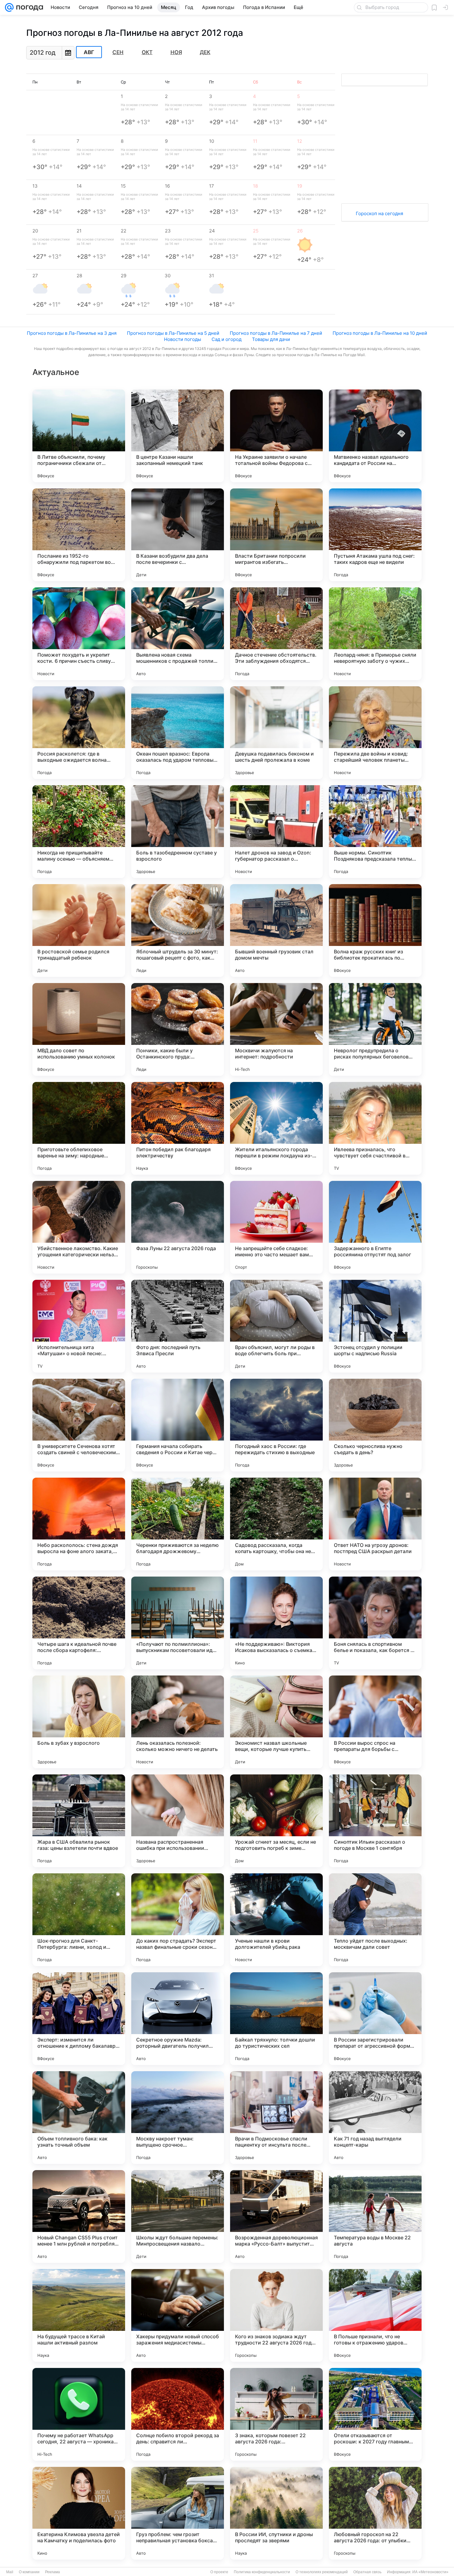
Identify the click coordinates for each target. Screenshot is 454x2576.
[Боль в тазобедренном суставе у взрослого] (178, 832)
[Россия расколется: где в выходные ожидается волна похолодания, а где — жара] (79, 733)
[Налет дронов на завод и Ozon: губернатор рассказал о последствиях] (276, 832)
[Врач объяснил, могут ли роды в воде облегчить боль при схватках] (276, 1326)
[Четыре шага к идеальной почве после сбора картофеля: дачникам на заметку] (79, 1623)
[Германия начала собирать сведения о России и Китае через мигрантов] (178, 1425)
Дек (205, 52)
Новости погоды (183, 339)
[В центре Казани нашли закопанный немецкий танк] (178, 436)
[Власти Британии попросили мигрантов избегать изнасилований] (276, 535)
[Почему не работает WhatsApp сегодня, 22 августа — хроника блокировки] (79, 2414)
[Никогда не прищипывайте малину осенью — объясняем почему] (79, 832)
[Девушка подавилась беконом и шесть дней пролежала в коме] (276, 733)
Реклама (53, 2572)
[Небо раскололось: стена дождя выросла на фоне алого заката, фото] (79, 1524)
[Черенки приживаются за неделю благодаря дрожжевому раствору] (178, 1524)
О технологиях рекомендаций (322, 2572)
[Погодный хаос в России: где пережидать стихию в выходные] (276, 1425)
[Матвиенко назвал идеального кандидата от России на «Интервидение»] (375, 436)
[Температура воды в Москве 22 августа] (375, 2216)
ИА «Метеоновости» (430, 2572)
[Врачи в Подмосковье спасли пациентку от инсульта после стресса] (276, 2118)
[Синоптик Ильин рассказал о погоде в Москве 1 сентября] (375, 1821)
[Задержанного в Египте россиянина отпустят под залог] (375, 1227)
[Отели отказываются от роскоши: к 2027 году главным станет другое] (375, 2414)
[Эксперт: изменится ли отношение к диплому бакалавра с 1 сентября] (79, 2019)
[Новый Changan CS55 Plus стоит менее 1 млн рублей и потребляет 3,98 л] (79, 2216)
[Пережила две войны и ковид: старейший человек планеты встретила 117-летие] (375, 733)
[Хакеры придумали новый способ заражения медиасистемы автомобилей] (178, 2315)
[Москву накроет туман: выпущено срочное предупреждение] (178, 2118)
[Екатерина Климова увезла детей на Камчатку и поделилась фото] (79, 2513)
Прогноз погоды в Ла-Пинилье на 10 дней (380, 333)
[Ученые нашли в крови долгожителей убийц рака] (276, 1920)
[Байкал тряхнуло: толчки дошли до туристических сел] (276, 2019)
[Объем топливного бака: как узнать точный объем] (79, 2118)
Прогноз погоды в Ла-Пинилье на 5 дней (173, 333)
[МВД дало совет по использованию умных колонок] (79, 1029)
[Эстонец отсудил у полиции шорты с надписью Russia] (375, 1326)
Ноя (176, 52)
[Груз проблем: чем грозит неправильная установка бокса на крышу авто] (178, 2513)
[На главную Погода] (28, 7)
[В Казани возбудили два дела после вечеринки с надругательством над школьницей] (178, 535)
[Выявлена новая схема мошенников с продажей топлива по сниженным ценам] (178, 634)
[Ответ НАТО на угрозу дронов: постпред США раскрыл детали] (375, 1524)
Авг (89, 52)
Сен (118, 52)
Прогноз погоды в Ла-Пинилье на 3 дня (72, 333)
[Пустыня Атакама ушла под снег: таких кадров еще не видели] (375, 535)
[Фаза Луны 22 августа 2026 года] (178, 1227)
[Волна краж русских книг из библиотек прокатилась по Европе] (375, 930)
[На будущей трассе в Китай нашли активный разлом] (79, 2315)
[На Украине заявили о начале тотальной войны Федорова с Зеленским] (276, 436)
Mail (10, 2572)
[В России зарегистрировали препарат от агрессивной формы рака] (375, 2019)
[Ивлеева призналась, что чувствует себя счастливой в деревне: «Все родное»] (375, 1128)
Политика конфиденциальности (262, 2572)
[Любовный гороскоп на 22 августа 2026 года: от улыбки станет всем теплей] (375, 2513)
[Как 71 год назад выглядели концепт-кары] (375, 2118)
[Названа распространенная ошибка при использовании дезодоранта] (178, 1821)
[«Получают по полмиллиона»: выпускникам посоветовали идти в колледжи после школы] (178, 1623)
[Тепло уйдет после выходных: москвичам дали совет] (375, 1920)
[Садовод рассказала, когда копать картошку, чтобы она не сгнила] (276, 1524)
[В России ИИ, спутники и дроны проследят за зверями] (276, 2513)
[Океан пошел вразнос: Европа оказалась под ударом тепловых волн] (178, 733)
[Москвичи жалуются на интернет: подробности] (276, 1029)
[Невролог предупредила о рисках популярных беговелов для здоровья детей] (375, 1029)
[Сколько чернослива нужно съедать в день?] (375, 1425)
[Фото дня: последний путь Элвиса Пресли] (178, 1326)
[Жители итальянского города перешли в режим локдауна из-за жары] (276, 1128)
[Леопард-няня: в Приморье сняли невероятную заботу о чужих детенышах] (375, 634)
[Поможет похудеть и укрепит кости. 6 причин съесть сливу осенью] (79, 634)
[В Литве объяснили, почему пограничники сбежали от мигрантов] (79, 436)
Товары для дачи (271, 339)
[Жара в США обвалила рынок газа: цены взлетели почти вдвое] (79, 1821)
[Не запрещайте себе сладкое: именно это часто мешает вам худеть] (276, 1227)
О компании (29, 2572)
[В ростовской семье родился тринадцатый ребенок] (79, 930)
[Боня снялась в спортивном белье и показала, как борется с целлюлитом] (375, 1623)
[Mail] (9, 7)
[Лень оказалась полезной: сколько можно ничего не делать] (178, 1722)
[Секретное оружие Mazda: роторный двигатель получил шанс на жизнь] (178, 2019)
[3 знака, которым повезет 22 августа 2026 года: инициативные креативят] (276, 2414)
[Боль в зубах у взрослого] (79, 1722)
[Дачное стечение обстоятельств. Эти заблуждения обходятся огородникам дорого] (276, 634)
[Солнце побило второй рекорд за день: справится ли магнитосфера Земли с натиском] (178, 2414)
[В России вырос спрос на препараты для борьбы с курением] (375, 1722)
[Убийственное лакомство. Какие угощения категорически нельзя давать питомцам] (79, 1227)
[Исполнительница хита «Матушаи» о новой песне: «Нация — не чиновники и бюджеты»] (79, 1326)
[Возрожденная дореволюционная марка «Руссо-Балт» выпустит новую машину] (276, 2216)
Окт (147, 52)
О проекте (219, 2572)
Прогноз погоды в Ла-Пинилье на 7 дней (276, 333)
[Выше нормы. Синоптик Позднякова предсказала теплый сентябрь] (375, 832)
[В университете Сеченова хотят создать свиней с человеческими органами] (79, 1425)
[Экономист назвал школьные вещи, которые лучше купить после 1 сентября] (276, 1722)
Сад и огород (227, 339)
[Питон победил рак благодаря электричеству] (178, 1128)
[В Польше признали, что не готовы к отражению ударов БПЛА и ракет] (375, 2315)
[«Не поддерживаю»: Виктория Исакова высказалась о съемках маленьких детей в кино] (276, 1623)
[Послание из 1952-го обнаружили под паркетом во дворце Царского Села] (79, 535)
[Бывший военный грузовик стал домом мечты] (276, 930)
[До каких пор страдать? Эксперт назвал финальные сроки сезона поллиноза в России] (178, 1920)
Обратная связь (367, 2572)
